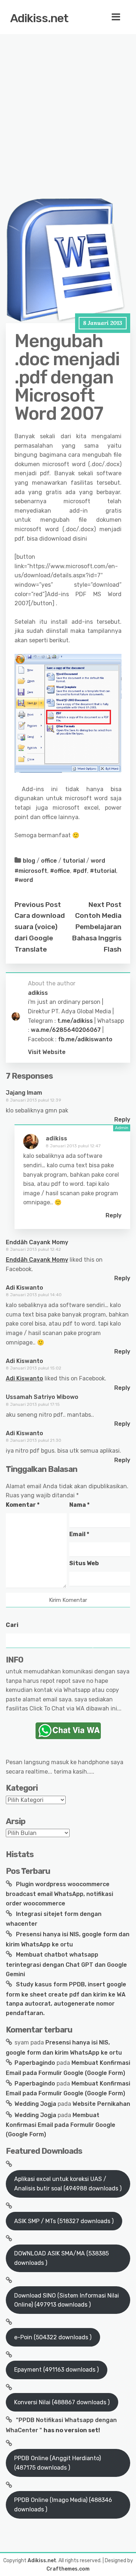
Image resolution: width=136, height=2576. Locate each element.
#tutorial (103, 871)
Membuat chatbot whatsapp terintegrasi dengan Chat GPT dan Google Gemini (66, 1964)
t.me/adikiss (75, 1021)
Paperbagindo (35, 2063)
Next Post (105, 905)
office (49, 861)
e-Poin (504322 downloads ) (53, 2337)
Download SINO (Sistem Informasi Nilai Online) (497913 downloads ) (67, 2300)
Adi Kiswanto (24, 1288)
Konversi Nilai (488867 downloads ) (62, 2402)
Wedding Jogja (35, 2104)
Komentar (23, 1505)
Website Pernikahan (101, 2104)
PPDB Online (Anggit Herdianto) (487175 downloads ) (57, 2463)
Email (79, 1534)
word (98, 861)
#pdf (80, 871)
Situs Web (84, 1563)
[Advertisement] (68, 104)
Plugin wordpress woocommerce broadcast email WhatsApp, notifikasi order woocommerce (59, 1894)
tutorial (74, 861)
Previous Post (38, 905)
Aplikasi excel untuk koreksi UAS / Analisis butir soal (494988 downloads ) (68, 2184)
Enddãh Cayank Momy (37, 1242)
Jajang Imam (24, 1093)
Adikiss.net (39, 18)
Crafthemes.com (68, 2569)
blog (29, 861)
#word (24, 880)
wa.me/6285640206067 (66, 1030)
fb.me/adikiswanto (85, 1039)
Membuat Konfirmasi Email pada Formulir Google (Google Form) (61, 2125)
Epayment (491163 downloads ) (56, 2370)
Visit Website (47, 1052)
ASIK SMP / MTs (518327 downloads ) (64, 2221)
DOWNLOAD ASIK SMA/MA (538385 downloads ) (61, 2258)
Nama (79, 1505)
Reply (122, 1120)
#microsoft (31, 871)
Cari (12, 1625)
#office (60, 871)
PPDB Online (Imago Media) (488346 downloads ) (63, 2505)
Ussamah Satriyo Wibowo (42, 1397)
